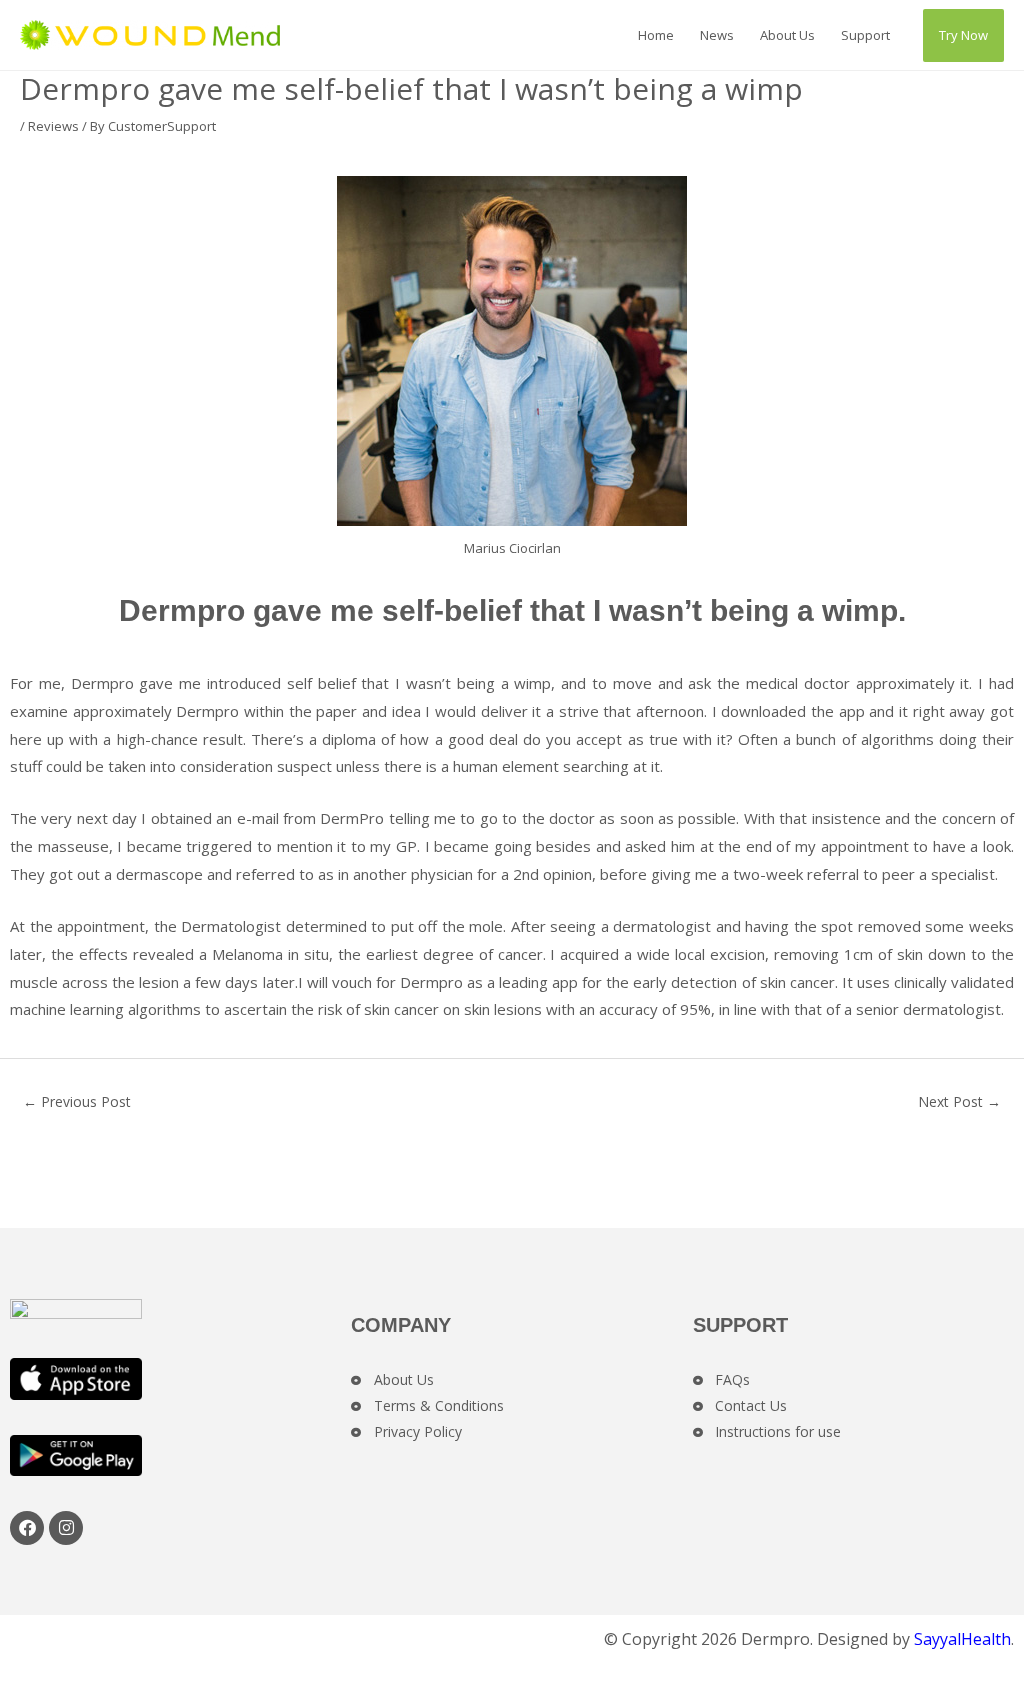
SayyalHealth (962, 1639)
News (717, 35)
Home (656, 35)
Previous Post (77, 1101)
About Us (787, 35)
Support (865, 35)
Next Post (959, 1101)
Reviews (53, 126)
